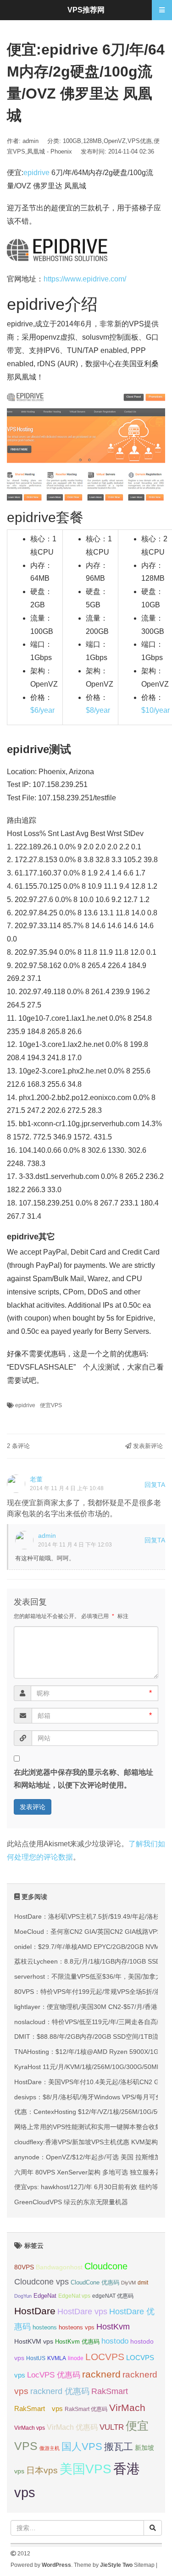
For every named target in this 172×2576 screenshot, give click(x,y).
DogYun (23, 2296)
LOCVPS (105, 2357)
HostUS (36, 2358)
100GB (72, 141)
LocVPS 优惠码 (54, 2375)
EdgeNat (45, 2296)
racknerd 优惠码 (60, 2391)
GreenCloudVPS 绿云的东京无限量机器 (71, 2202)
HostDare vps (82, 2312)
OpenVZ (115, 141)
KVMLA (57, 2358)
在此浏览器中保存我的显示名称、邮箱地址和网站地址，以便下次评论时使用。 (83, 1779)
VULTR (112, 2427)
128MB (92, 141)
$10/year (155, 710)
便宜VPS (51, 1405)
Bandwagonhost (59, 2267)
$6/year (42, 710)
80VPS (24, 2267)
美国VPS (86, 2469)
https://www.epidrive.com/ (85, 279)
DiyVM (128, 2283)
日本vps (42, 2470)
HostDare (35, 2311)
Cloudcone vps (42, 2282)
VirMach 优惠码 (72, 2427)
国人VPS (82, 2447)
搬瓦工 (119, 2447)
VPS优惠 (140, 141)
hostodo (115, 2341)
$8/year (98, 710)
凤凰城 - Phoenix (50, 151)
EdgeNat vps (74, 2296)
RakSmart (110, 2391)
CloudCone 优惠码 (95, 2282)
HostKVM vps (34, 2341)
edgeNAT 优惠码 (113, 2296)
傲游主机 (50, 2448)
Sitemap (144, 2565)
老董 (36, 1479)
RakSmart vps (39, 2409)
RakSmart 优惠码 (86, 2409)
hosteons (45, 2327)
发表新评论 (147, 1446)
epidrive (36, 173)
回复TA (155, 1485)
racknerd (101, 2374)
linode (76, 2358)
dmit (143, 2283)
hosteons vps (77, 2327)
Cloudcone (106, 2266)
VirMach (127, 2408)
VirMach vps (30, 2428)
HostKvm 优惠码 (77, 2342)
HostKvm (113, 2327)
